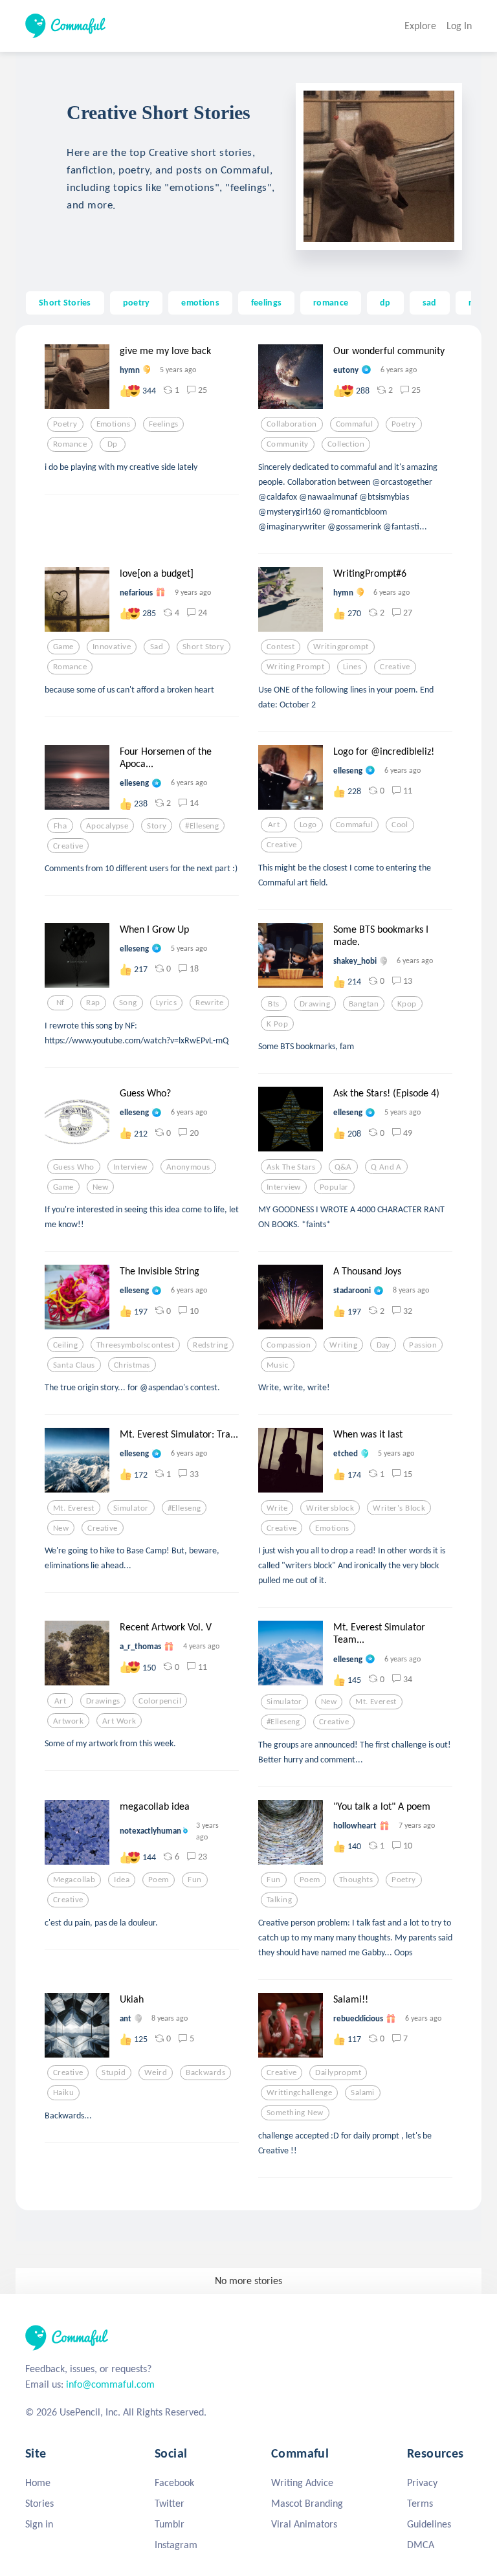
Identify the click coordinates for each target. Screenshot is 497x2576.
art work (119, 1721)
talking (279, 1900)
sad (430, 302)
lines (352, 667)
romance (331, 302)
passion (423, 1345)
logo (308, 825)
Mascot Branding (307, 2503)
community (288, 444)
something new (295, 2113)
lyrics (167, 1003)
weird (156, 2072)
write (277, 1508)
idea (122, 1880)
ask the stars (291, 1167)
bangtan (364, 1004)
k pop (277, 1024)
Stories (39, 2503)
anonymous (188, 1167)
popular (334, 1187)
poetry (137, 302)
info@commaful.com (110, 2384)
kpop (407, 1004)
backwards (205, 2072)
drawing (315, 1004)
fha (60, 826)
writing (343, 1345)
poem (159, 1880)
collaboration (292, 424)
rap (93, 1003)
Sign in (39, 2524)
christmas (132, 1365)
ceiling (65, 1345)
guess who (74, 1167)
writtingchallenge (299, 2093)
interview (130, 1167)
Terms (420, 2503)
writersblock (330, 1508)
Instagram (176, 2545)
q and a (386, 1167)
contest (281, 647)
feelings (266, 302)
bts (273, 1004)
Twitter (170, 2503)
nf (61, 1003)
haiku (63, 2093)
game (63, 647)
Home (38, 2482)
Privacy (422, 2482)
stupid (114, 2072)
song (128, 1003)
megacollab (74, 1880)
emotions (200, 302)
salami (363, 2093)
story (157, 826)
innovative (112, 647)
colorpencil (160, 1701)
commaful (354, 424)
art (274, 825)
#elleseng (202, 826)
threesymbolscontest (135, 1345)
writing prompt (295, 667)
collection (346, 444)
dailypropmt (338, 2072)
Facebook (174, 2482)
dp (385, 302)
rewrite (209, 1003)
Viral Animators (304, 2524)
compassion (289, 1345)
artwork (68, 1721)
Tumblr (170, 2524)
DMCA (421, 2545)
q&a (343, 1167)
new (100, 1187)
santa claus (74, 1365)
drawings (103, 1701)
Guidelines (429, 2524)
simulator (131, 1508)
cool (400, 825)
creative (395, 667)
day (383, 1345)
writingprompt (341, 647)
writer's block (399, 1508)
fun (194, 1880)
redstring (210, 1345)
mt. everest (74, 1508)
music (278, 1365)
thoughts (356, 1880)
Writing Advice (302, 2482)
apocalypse (107, 826)
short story (204, 647)
